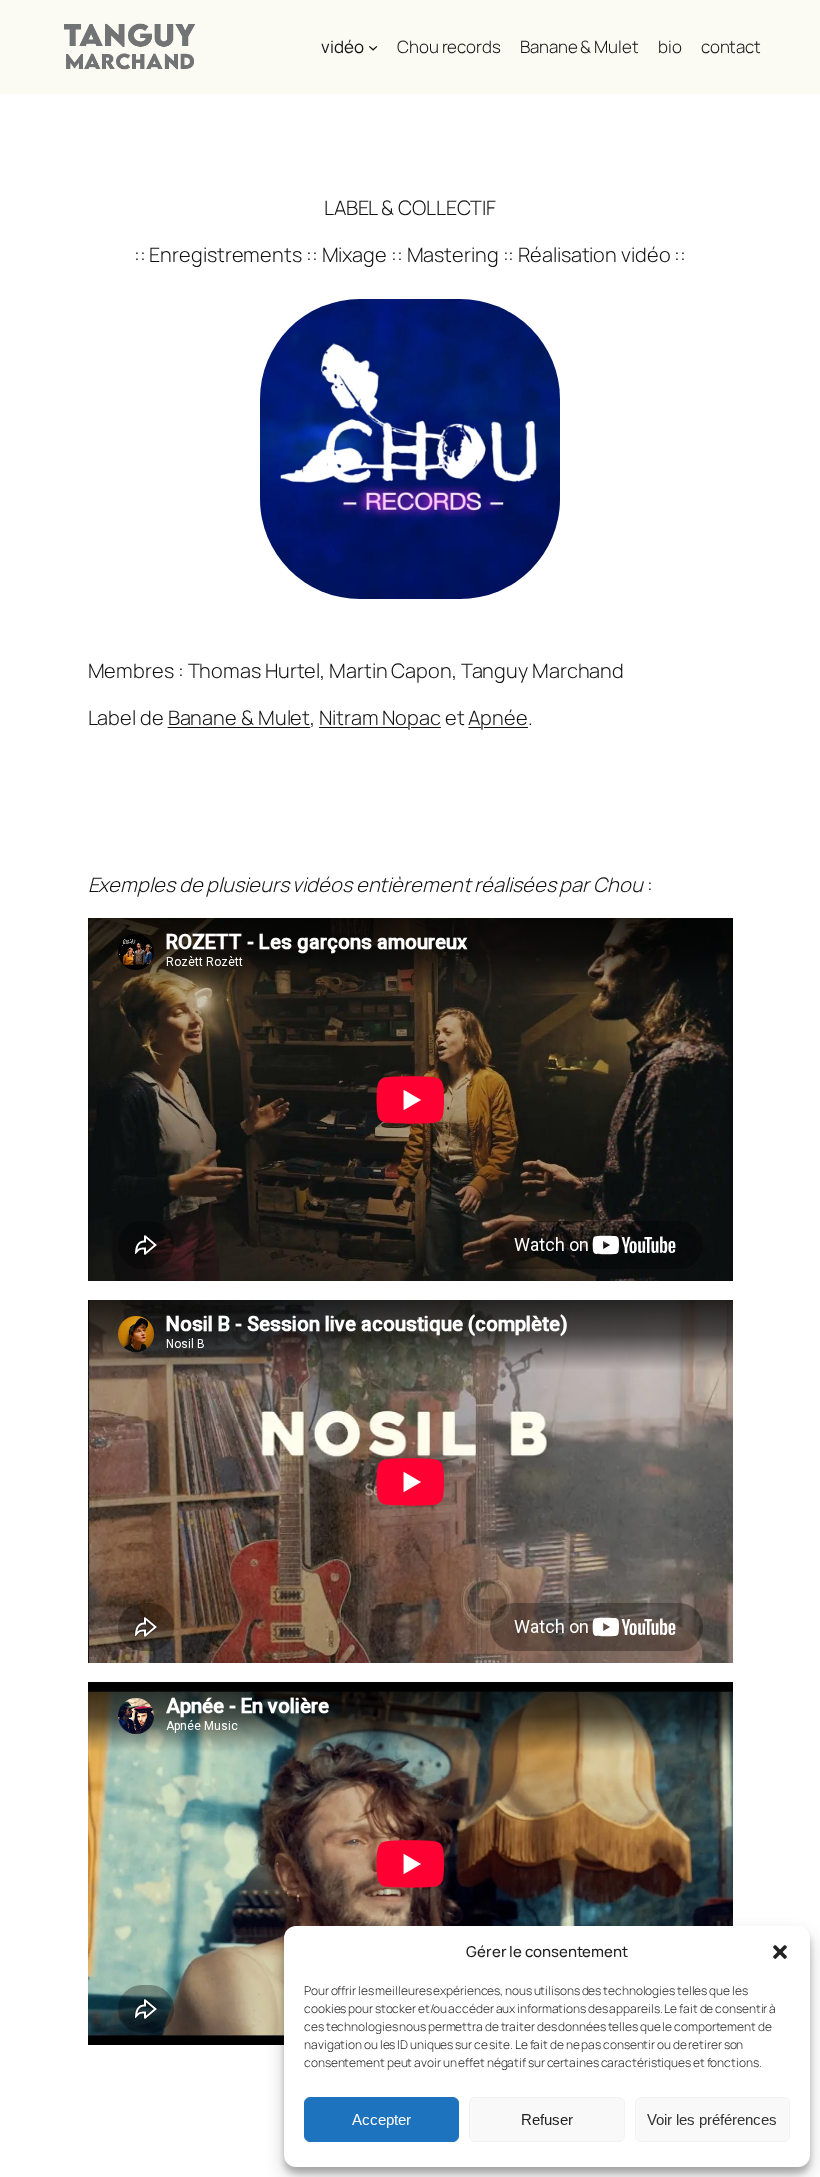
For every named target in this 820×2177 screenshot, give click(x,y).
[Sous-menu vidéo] (373, 47)
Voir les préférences (712, 2119)
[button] (780, 1952)
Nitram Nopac (380, 717)
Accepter (381, 2119)
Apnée (498, 717)
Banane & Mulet (239, 717)
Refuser (547, 2119)
